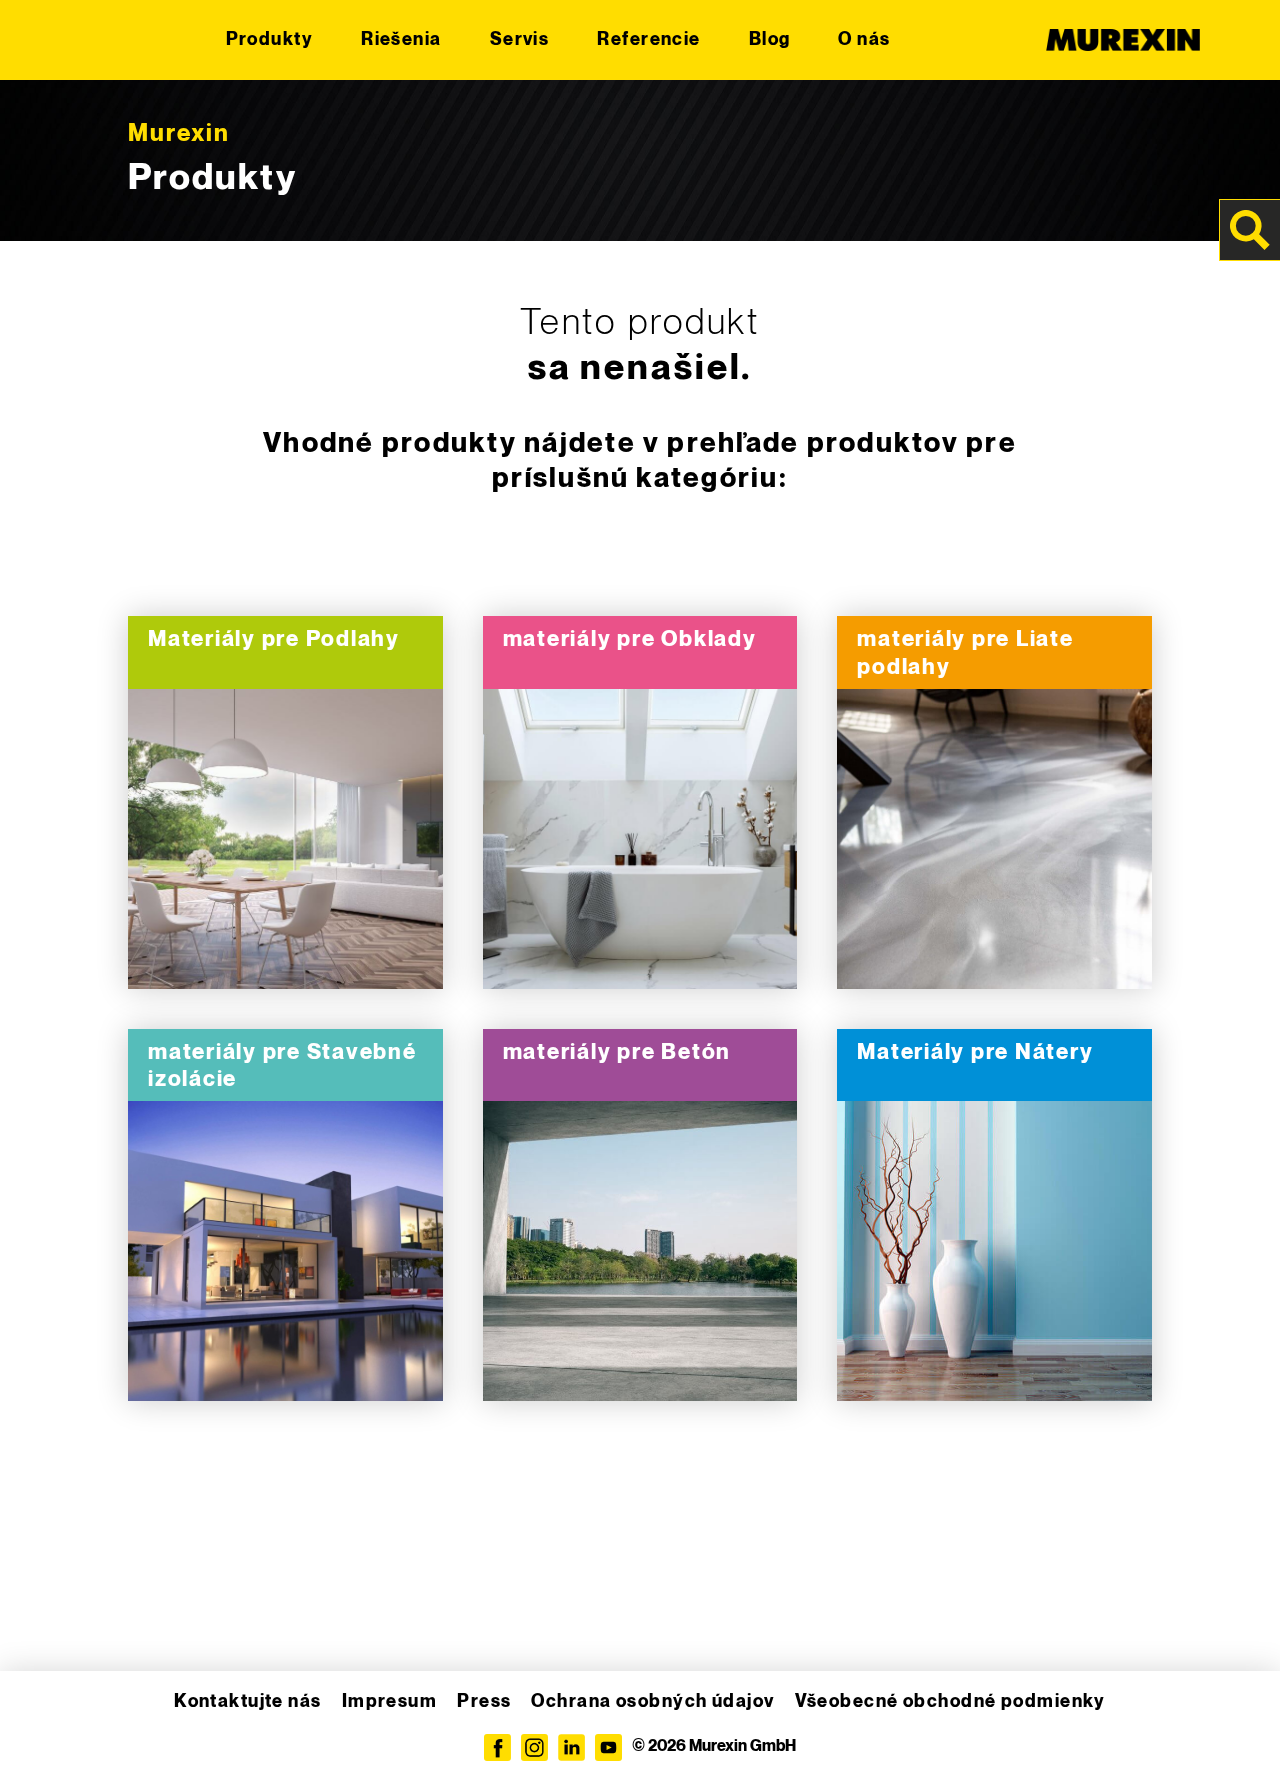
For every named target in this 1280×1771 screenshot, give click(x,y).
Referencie (648, 39)
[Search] (1250, 230)
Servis (520, 39)
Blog (770, 39)
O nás (864, 39)
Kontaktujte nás (248, 1701)
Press (484, 1701)
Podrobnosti (285, 840)
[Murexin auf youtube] (608, 1747)
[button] (44, 1727)
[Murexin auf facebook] (497, 1747)
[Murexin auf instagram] (534, 1747)
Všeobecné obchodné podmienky (950, 1701)
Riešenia (401, 39)
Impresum (390, 1701)
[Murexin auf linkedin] (571, 1747)
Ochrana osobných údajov (652, 1701)
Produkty (270, 39)
